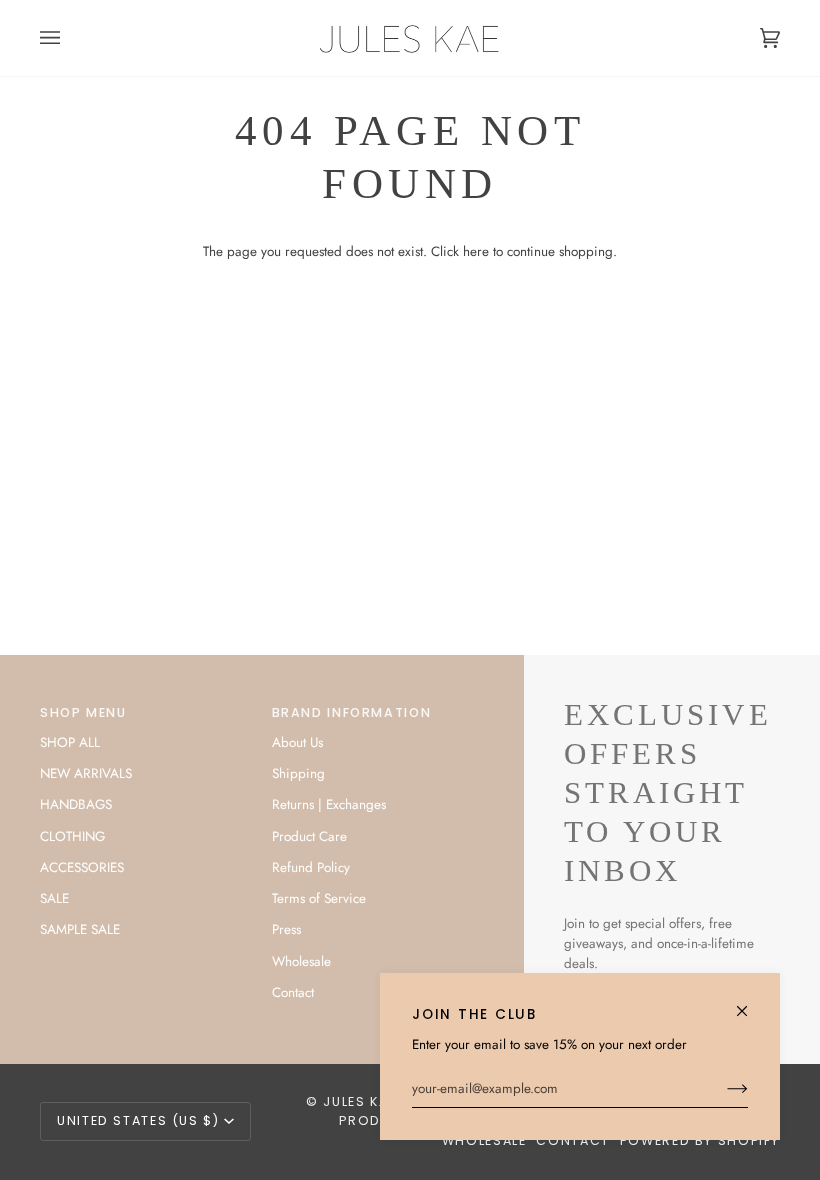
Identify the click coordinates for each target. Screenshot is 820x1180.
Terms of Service (319, 898)
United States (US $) (138, 1120)
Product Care (309, 836)
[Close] (750, 1002)
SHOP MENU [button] (83, 712)
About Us (297, 742)
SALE (54, 898)
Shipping (298, 773)
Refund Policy (311, 867)
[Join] (721, 1089)
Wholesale (301, 961)
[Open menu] (70, 38)
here (476, 251)
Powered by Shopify (700, 1140)
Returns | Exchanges (329, 804)
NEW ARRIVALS (86, 773)
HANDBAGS (76, 804)
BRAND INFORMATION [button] (352, 712)
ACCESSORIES (82, 867)
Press (286, 929)
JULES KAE (359, 1101)
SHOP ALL (70, 742)
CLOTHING (72, 836)
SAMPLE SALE (80, 929)
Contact (293, 992)
